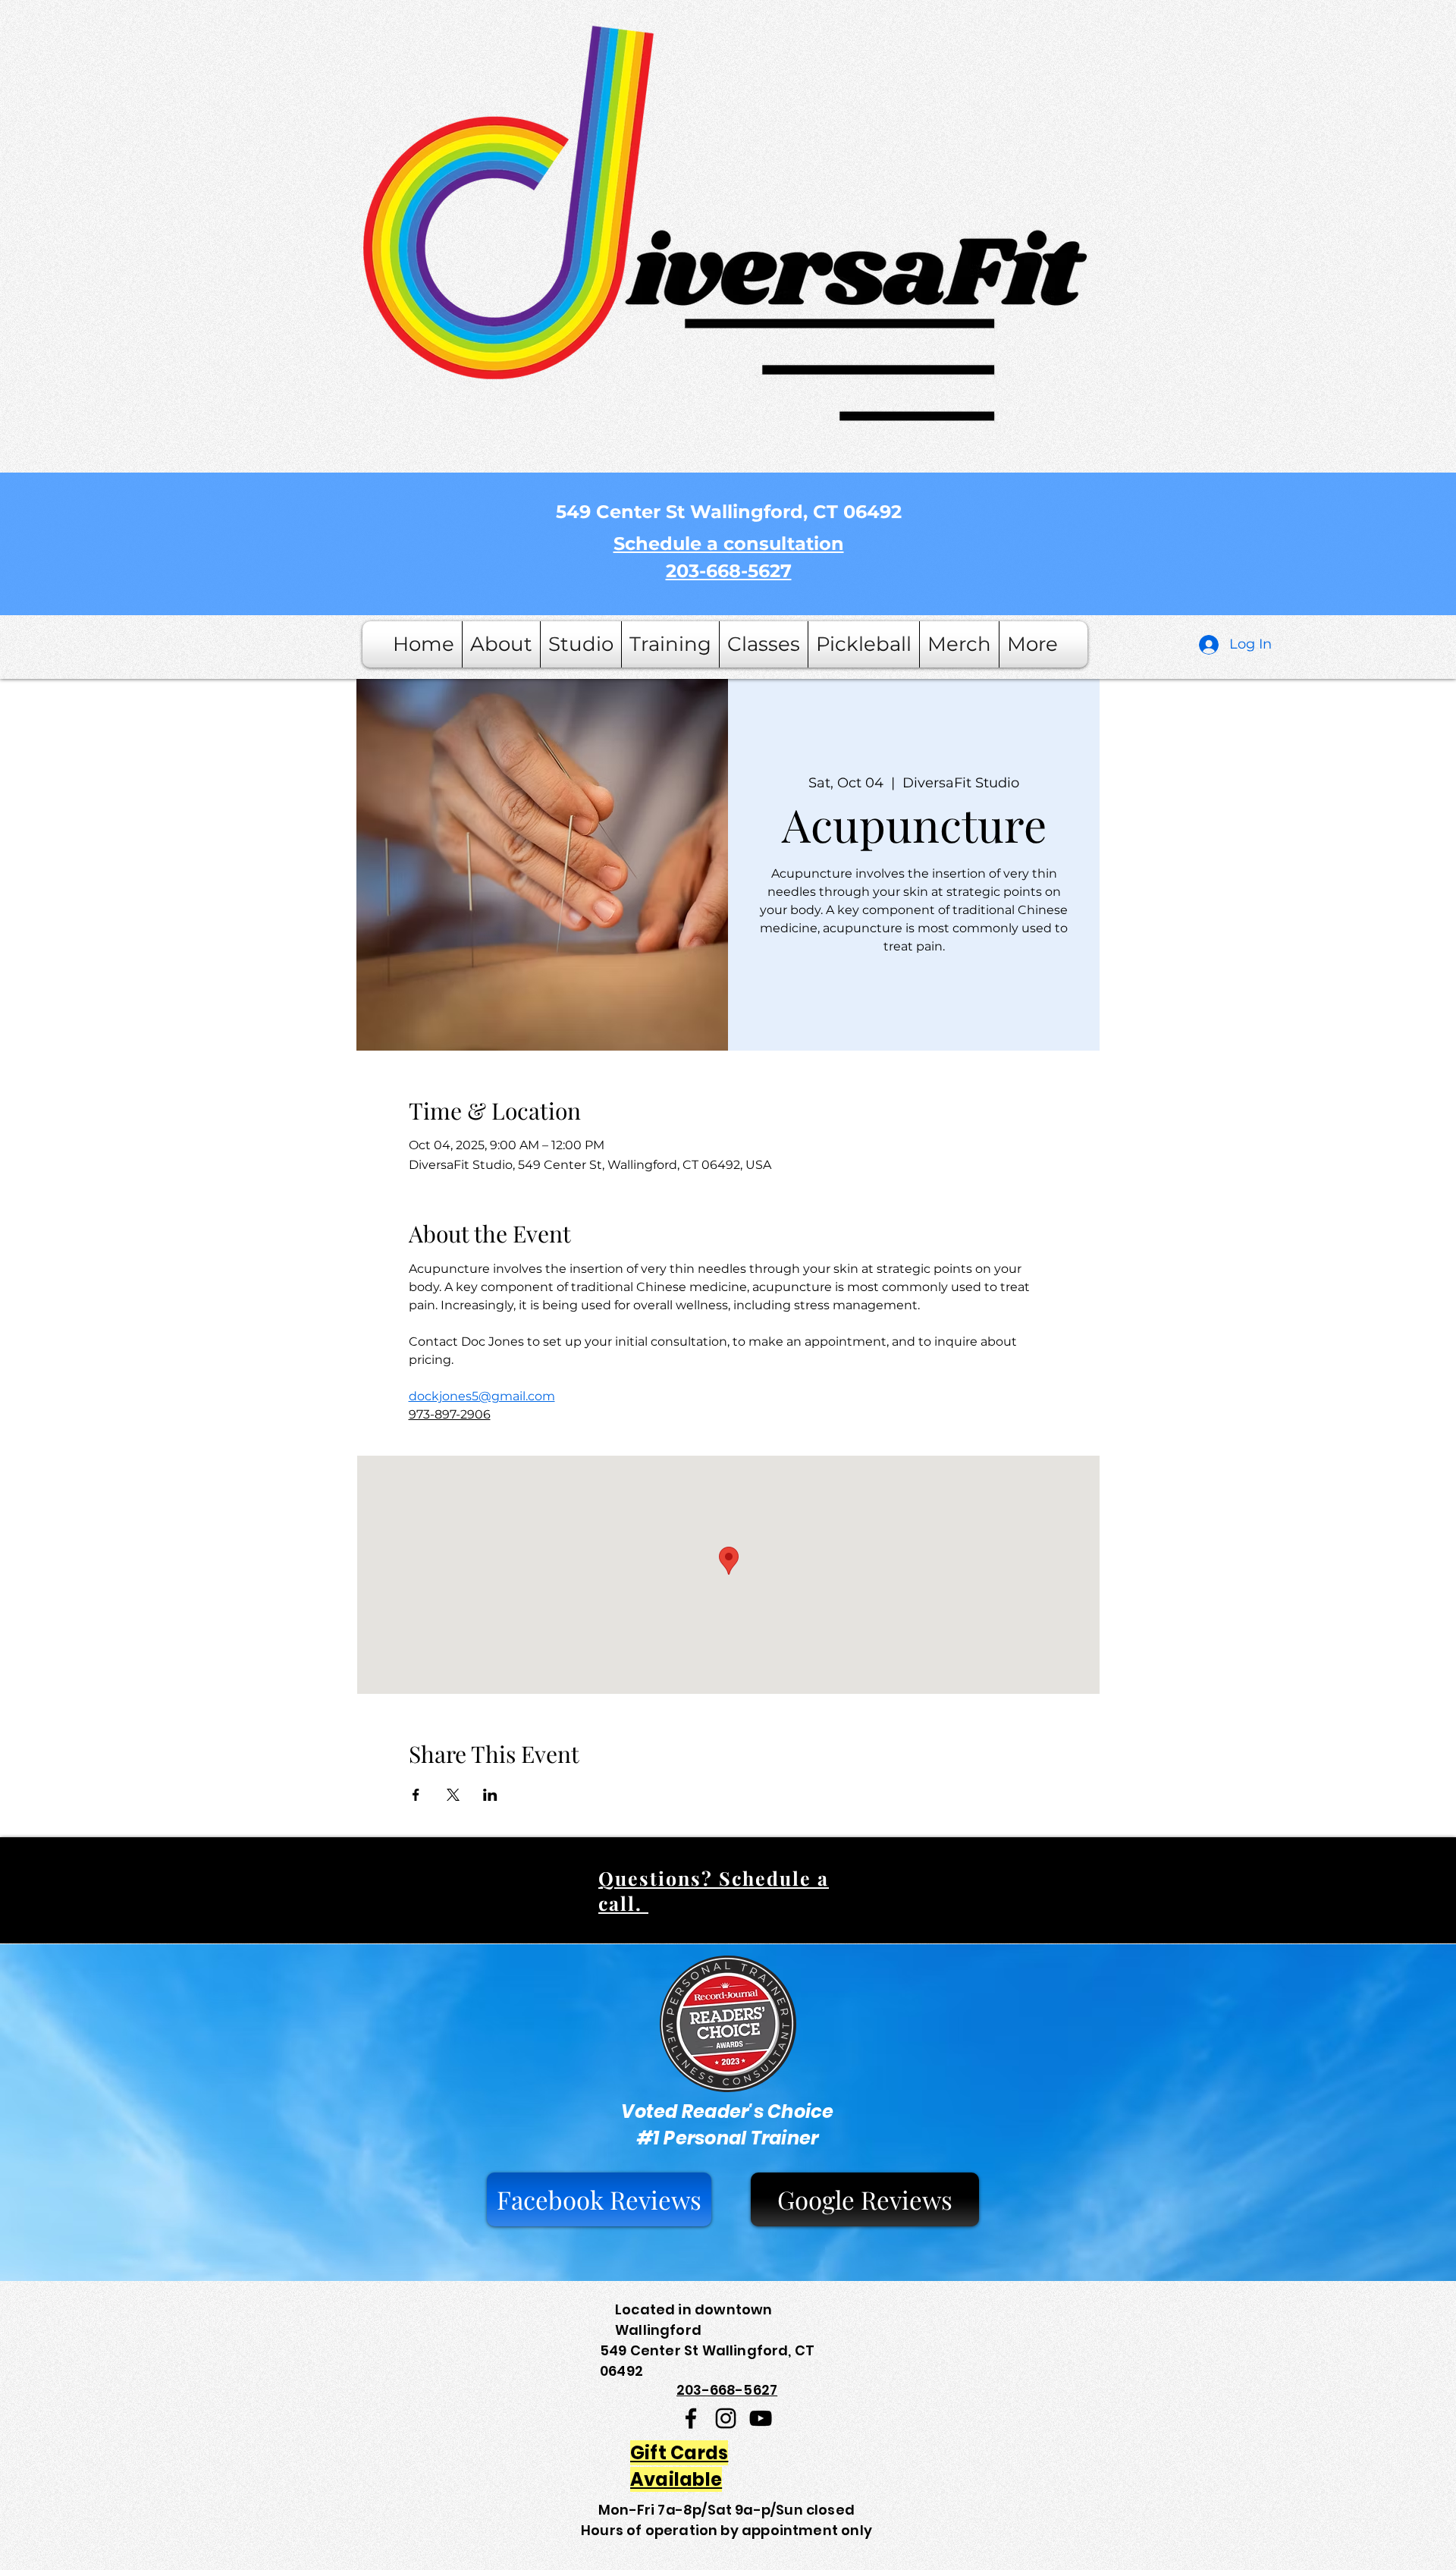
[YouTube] (761, 2418)
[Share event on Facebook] (416, 1795)
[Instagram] (726, 2418)
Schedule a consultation (729, 544)
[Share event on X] (453, 1795)
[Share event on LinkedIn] (490, 1795)
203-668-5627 (729, 571)
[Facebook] (691, 2418)
